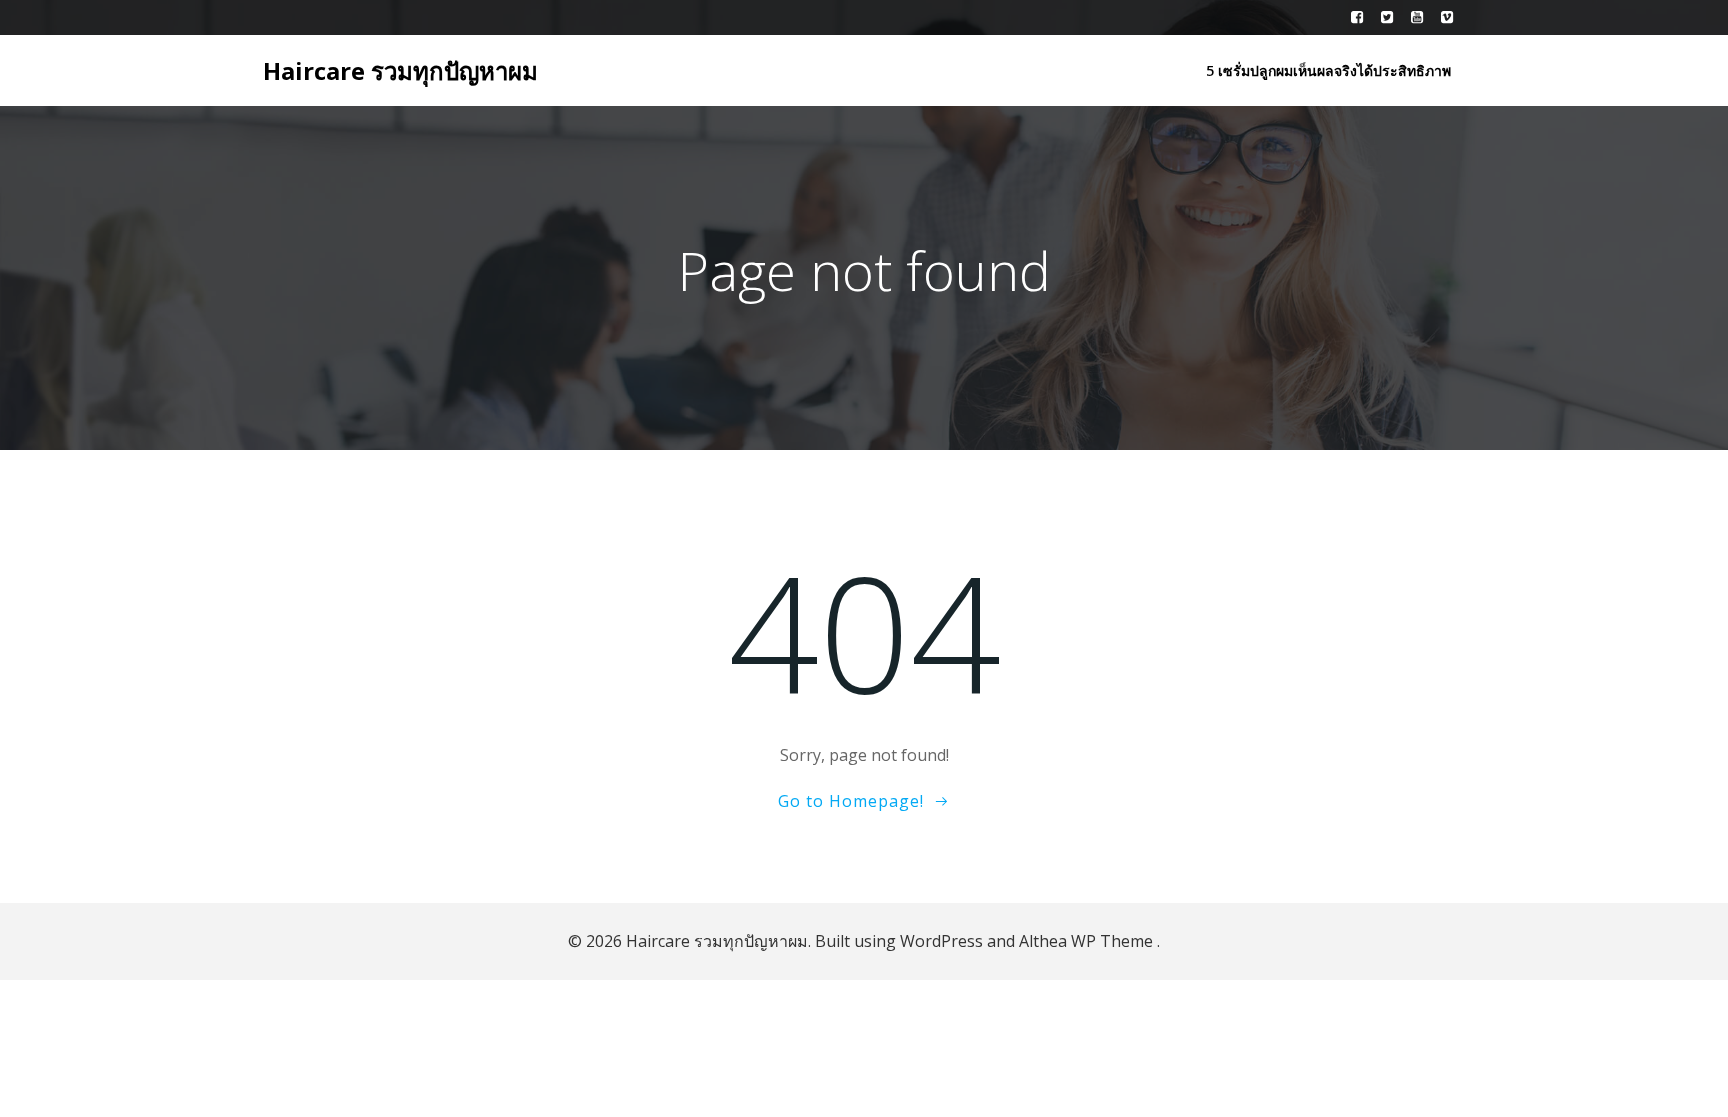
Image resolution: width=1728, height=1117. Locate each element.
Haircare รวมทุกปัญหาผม (400, 70)
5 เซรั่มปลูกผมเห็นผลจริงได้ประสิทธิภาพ (1328, 70)
